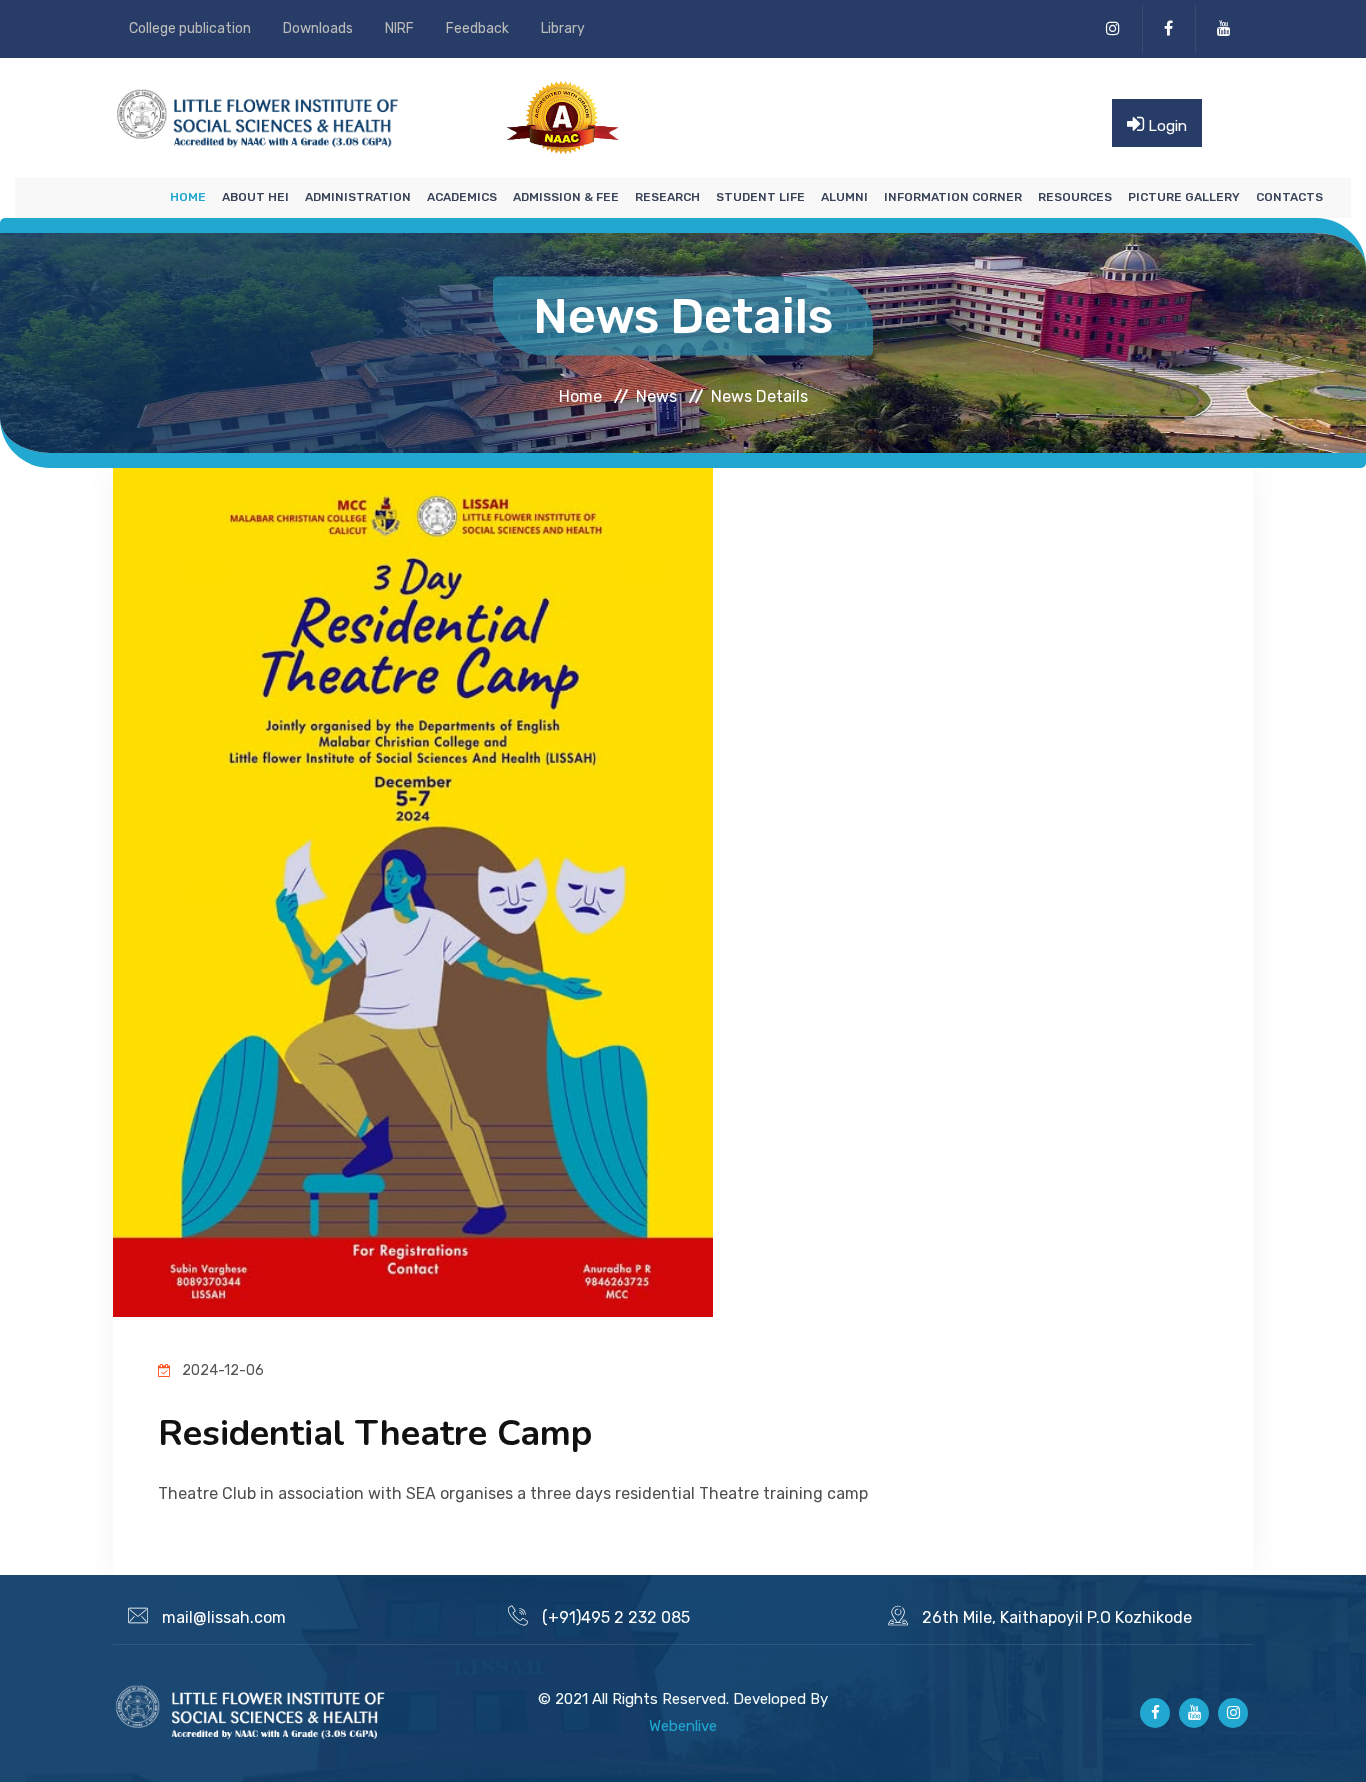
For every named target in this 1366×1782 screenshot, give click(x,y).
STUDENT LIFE (760, 197)
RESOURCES (1075, 197)
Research (667, 197)
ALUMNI (844, 197)
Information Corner (953, 197)
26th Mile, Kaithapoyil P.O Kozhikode (1057, 1617)
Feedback (477, 28)
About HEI (255, 197)
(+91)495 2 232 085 (616, 1617)
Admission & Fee (566, 197)
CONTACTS (1289, 197)
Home (188, 197)
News (656, 395)
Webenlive (683, 1726)
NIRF (399, 28)
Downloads (318, 28)
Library (563, 28)
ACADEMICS (462, 197)
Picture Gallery (1184, 197)
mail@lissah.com (224, 1617)
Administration (358, 197)
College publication (190, 28)
